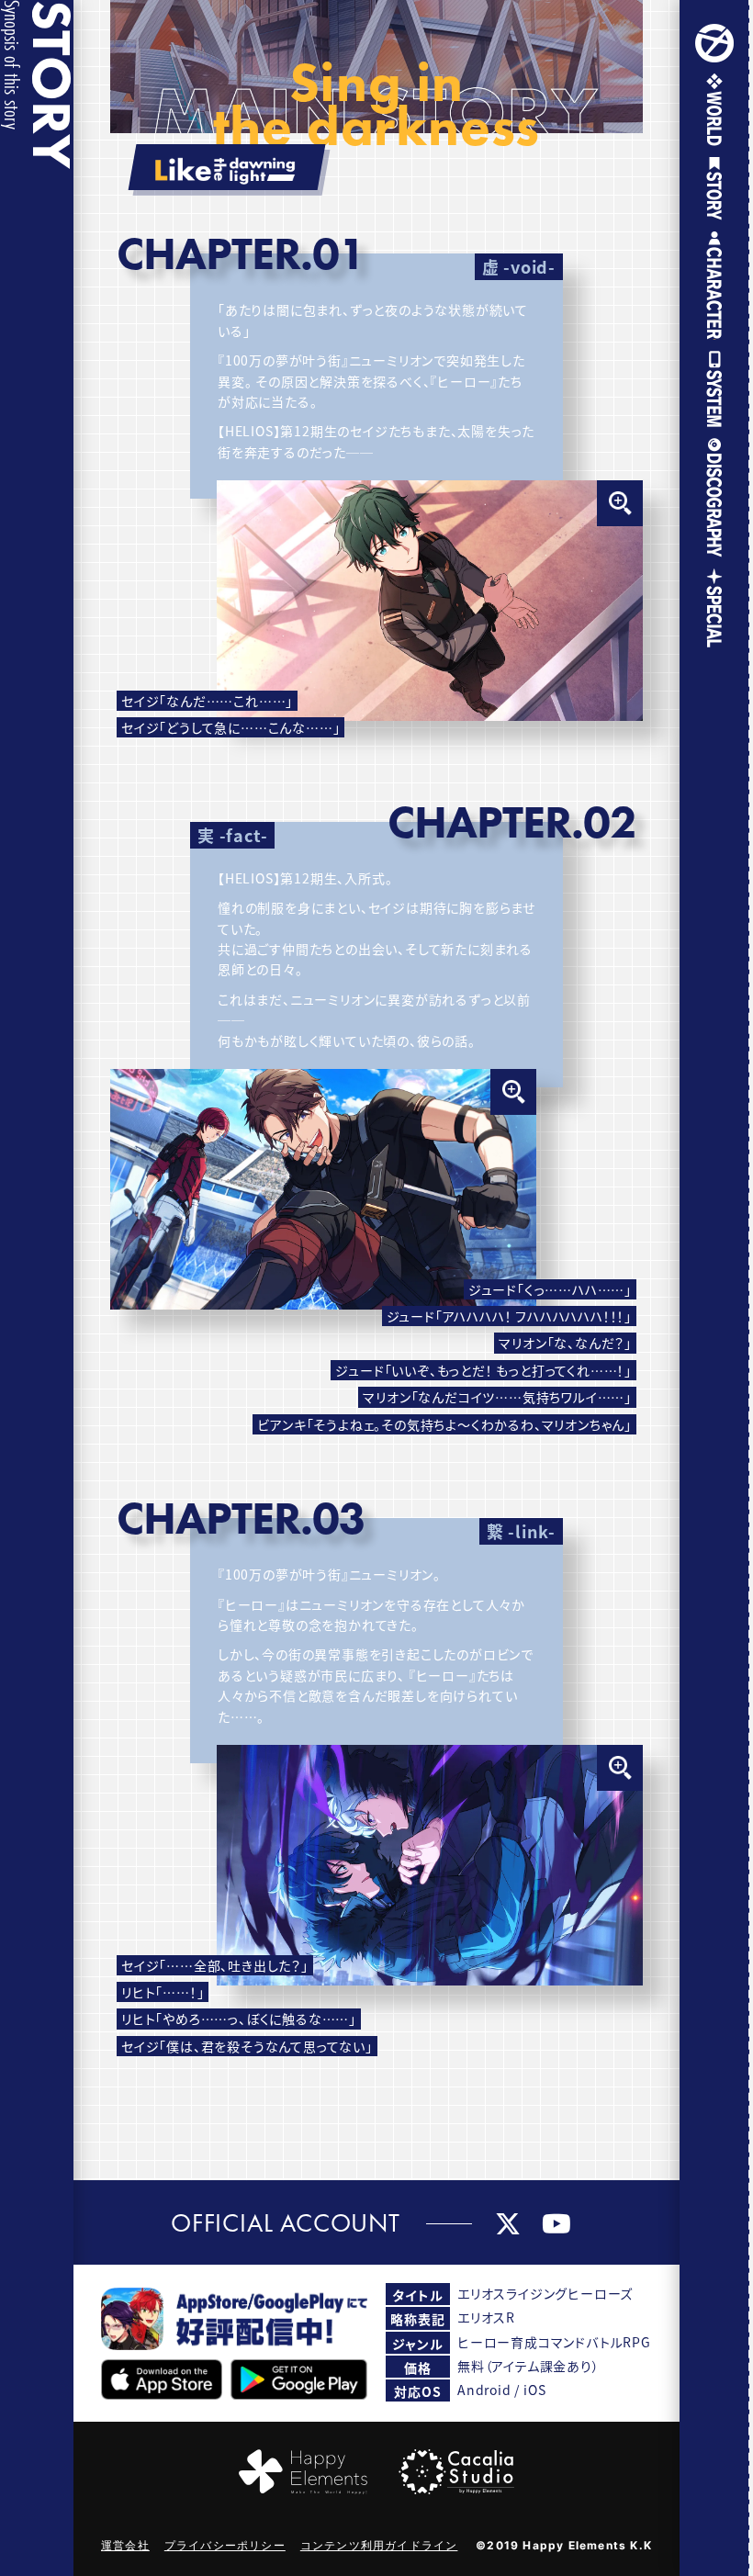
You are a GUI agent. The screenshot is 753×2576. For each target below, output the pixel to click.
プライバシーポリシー (225, 2545)
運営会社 (125, 2545)
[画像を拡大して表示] (430, 601)
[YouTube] (557, 2222)
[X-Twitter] (508, 2222)
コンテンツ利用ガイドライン (379, 2545)
